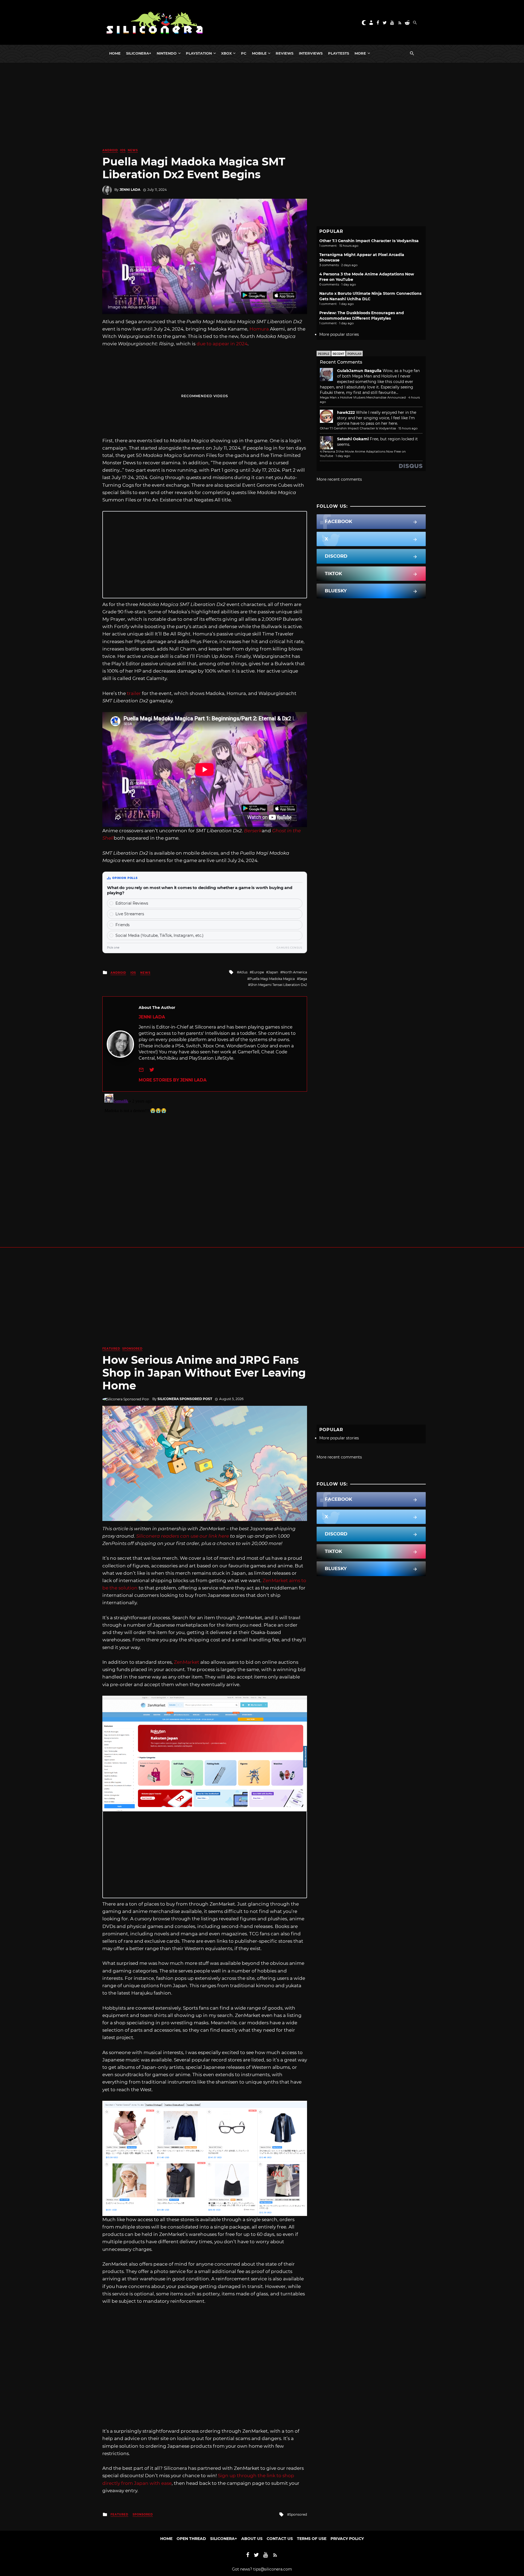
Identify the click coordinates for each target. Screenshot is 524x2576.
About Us (252, 2539)
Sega (303, 979)
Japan (273, 972)
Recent (338, 354)
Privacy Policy (347, 2539)
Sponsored (132, 1349)
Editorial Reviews (132, 903)
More (360, 53)
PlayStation (199, 53)
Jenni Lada (130, 190)
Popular (354, 354)
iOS (123, 150)
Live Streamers (130, 914)
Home (115, 53)
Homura (259, 329)
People (324, 354)
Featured (111, 1349)
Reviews (285, 53)
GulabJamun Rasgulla (359, 371)
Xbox (226, 53)
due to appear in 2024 (222, 344)
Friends (123, 925)
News (133, 150)
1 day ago (343, 456)
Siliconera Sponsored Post (185, 1399)
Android (110, 150)
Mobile (259, 53)
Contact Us (280, 2539)
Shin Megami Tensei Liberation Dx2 (279, 985)
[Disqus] (205, 1160)
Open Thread (191, 2539)
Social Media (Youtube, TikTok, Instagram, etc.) (160, 935)
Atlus (243, 972)
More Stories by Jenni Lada (173, 1080)
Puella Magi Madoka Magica (272, 979)
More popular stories (339, 334)
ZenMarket (187, 1662)
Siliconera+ (139, 53)
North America (295, 972)
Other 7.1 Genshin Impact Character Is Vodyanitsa (369, 241)
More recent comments (339, 479)
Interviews (311, 53)
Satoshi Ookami (353, 439)
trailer (134, 693)
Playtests (339, 53)
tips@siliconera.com (273, 2569)
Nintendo (167, 53)
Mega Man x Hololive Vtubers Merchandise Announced (363, 397)
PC (244, 53)
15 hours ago (408, 428)
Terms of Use (312, 2539)
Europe (258, 972)
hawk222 (346, 412)
